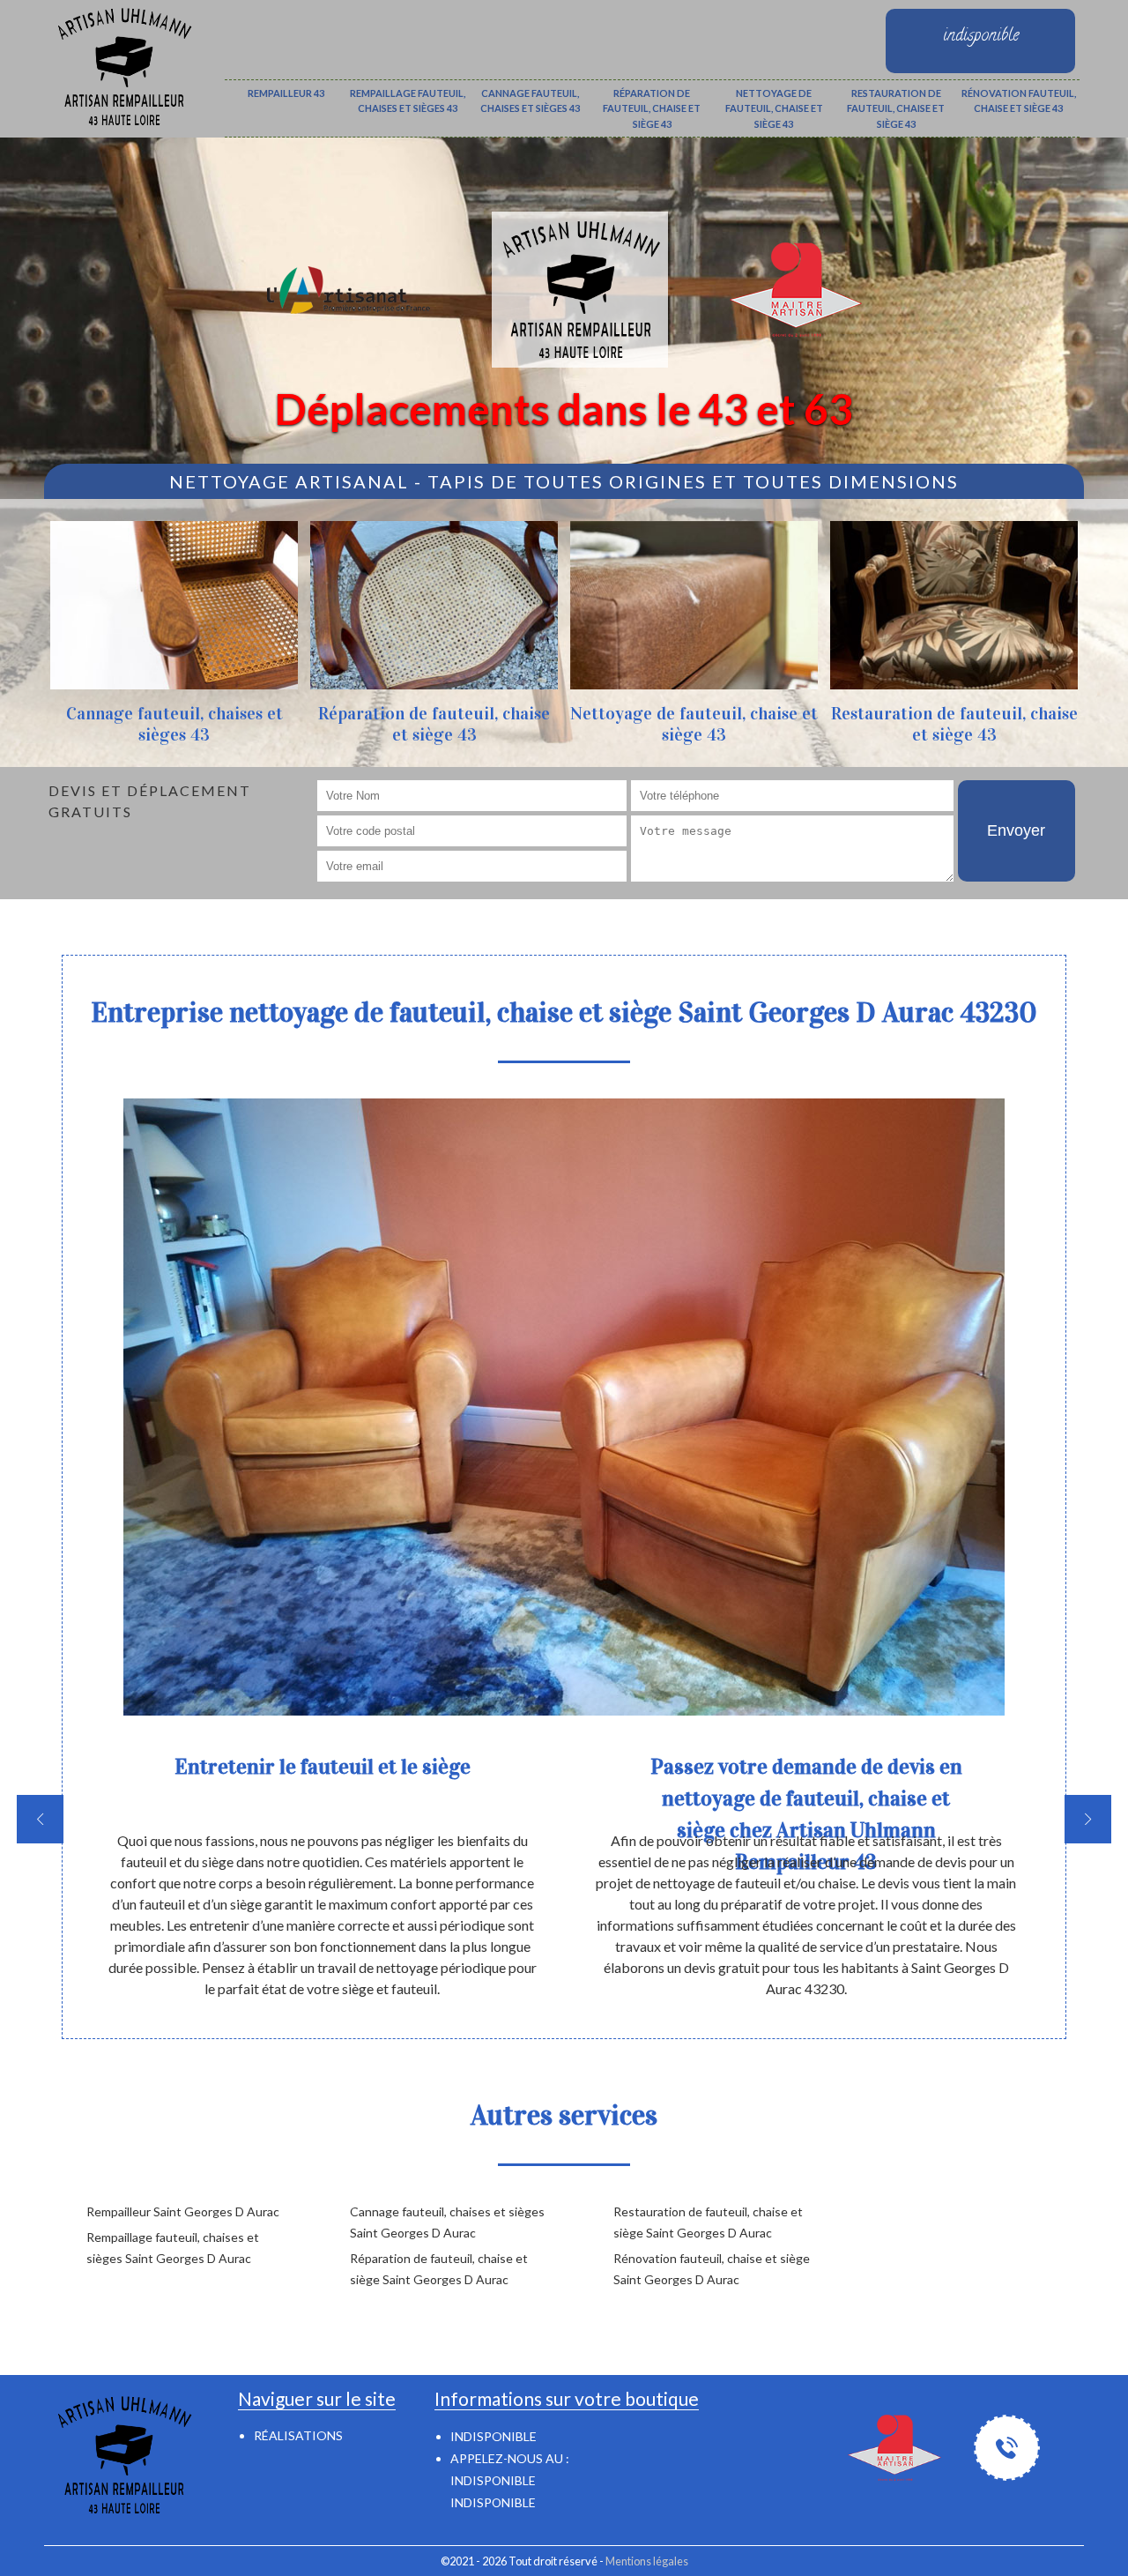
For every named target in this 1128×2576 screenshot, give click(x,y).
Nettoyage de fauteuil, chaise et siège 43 (774, 108)
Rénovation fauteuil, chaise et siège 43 (1019, 101)
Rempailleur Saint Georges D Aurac (183, 2211)
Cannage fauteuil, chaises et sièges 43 (530, 101)
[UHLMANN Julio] (123, 64)
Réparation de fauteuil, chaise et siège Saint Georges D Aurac (439, 2269)
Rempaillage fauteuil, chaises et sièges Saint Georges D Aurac (173, 2248)
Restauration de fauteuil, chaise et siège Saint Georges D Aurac (708, 2222)
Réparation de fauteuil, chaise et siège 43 (652, 108)
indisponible (493, 2480)
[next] (1088, 1819)
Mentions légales (647, 2561)
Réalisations (298, 2435)
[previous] (40, 1819)
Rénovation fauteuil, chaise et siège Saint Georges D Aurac (712, 2269)
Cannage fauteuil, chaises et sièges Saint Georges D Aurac (447, 2222)
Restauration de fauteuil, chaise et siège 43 (896, 108)
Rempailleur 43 (286, 93)
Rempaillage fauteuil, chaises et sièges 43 (408, 101)
